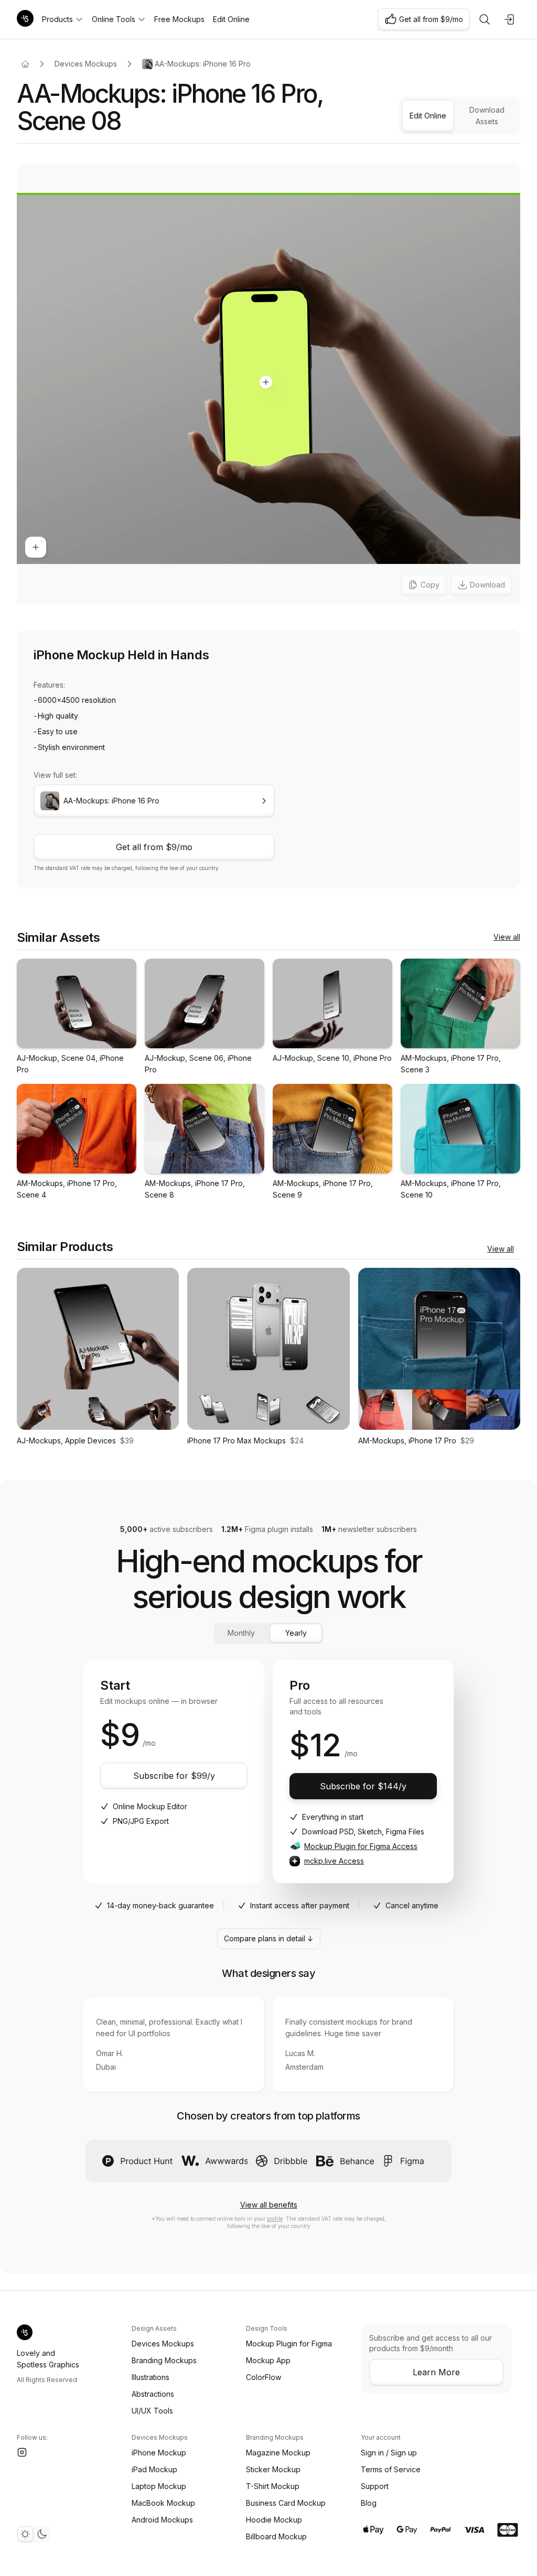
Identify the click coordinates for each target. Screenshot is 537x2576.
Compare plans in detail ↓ (269, 1938)
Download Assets (487, 116)
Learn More (436, 2372)
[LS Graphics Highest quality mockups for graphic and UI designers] (25, 19)
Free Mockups (179, 19)
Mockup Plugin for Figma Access (361, 1846)
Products (57, 19)
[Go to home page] (25, 64)
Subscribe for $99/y (174, 1776)
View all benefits (269, 2205)
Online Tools (114, 19)
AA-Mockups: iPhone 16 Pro (203, 64)
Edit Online (231, 19)
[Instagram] (22, 2452)
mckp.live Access (334, 1861)
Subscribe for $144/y (363, 1786)
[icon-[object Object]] (485, 19)
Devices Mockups (86, 64)
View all (507, 937)
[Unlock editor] (268, 385)
